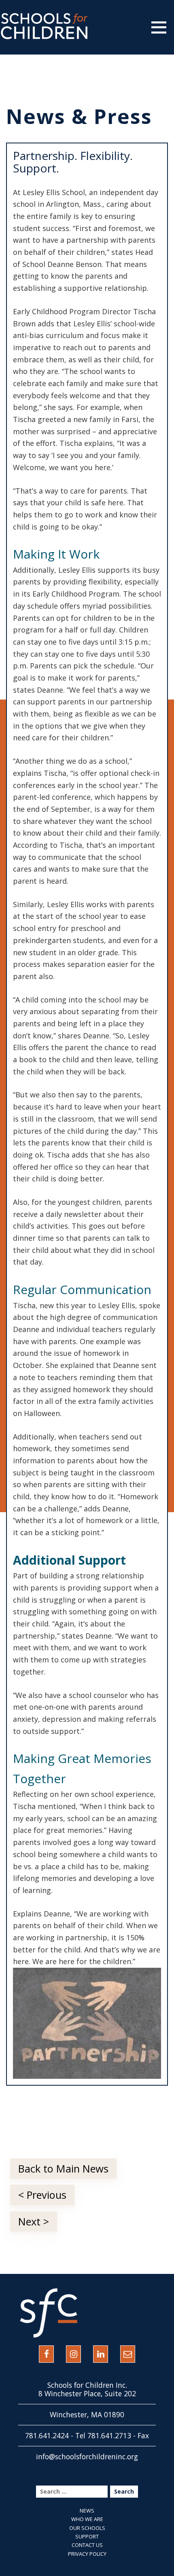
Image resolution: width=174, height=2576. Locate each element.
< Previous (42, 2195)
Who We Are (87, 2519)
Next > (34, 2221)
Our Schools (87, 2528)
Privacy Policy (87, 2554)
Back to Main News (63, 2168)
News (87, 2511)
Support (87, 2536)
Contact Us (87, 2545)
